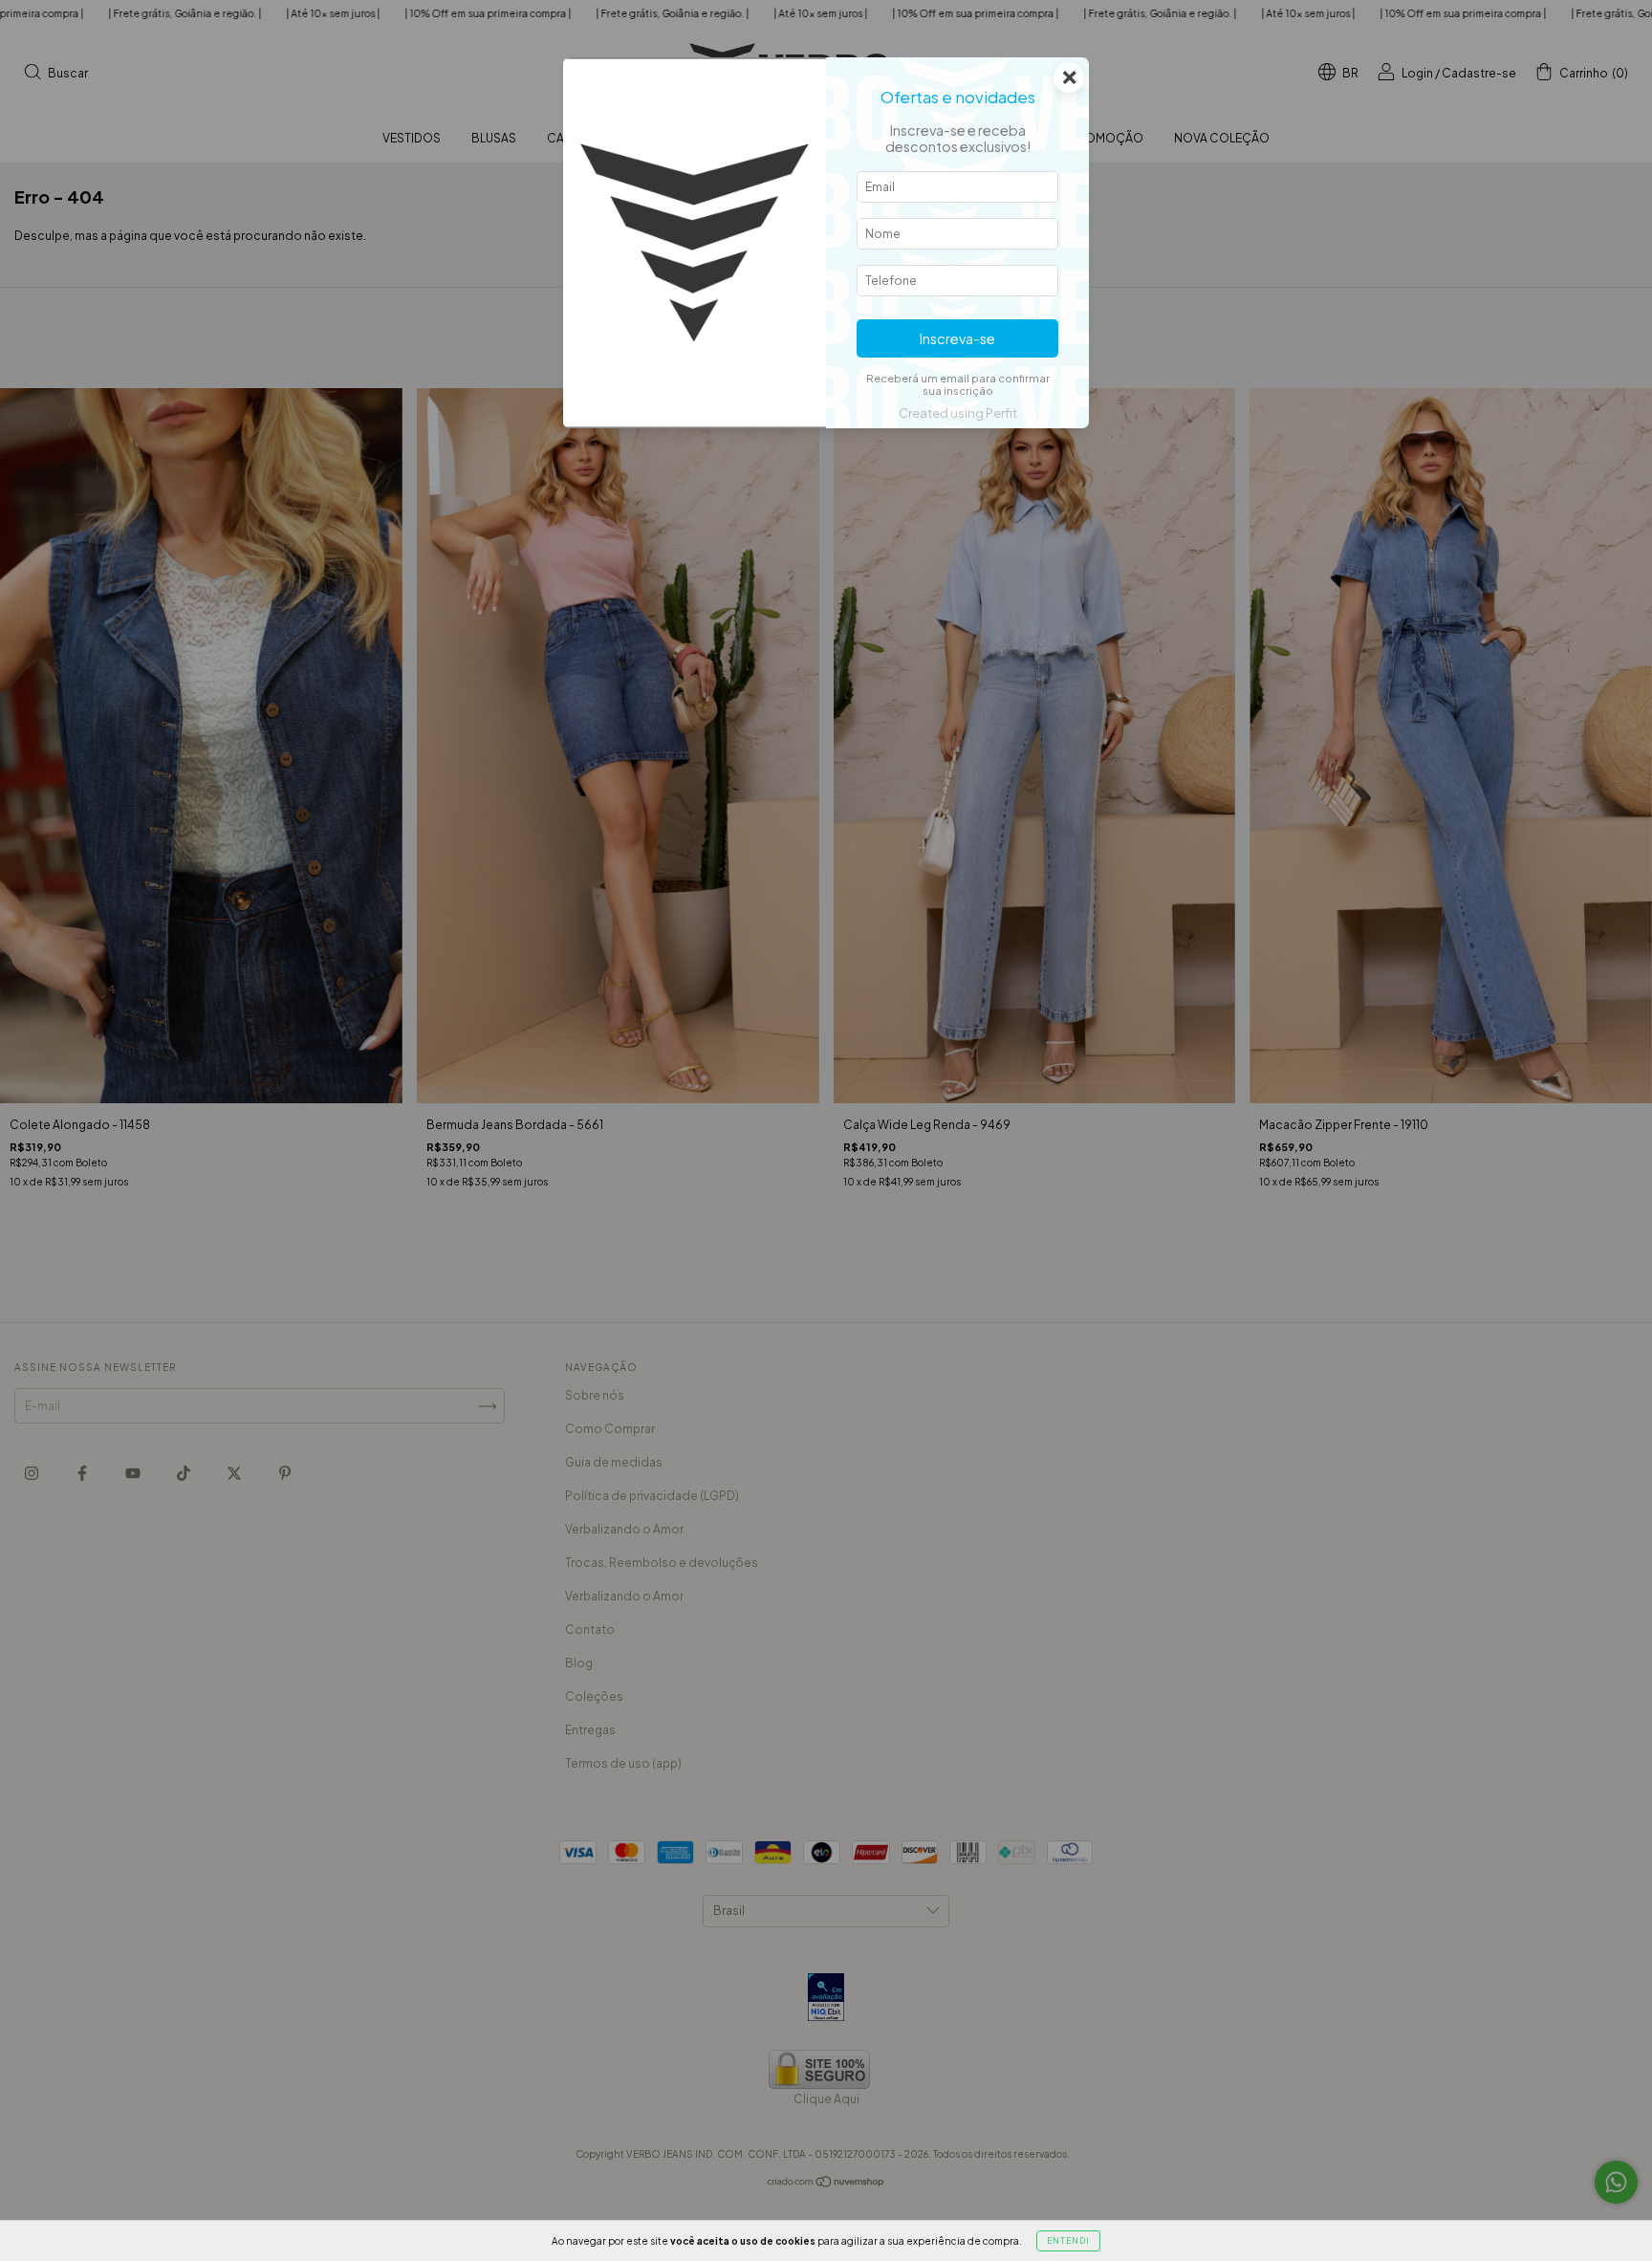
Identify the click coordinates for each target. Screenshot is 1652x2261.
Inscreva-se (957, 338)
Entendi (1068, 2241)
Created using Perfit (958, 413)
